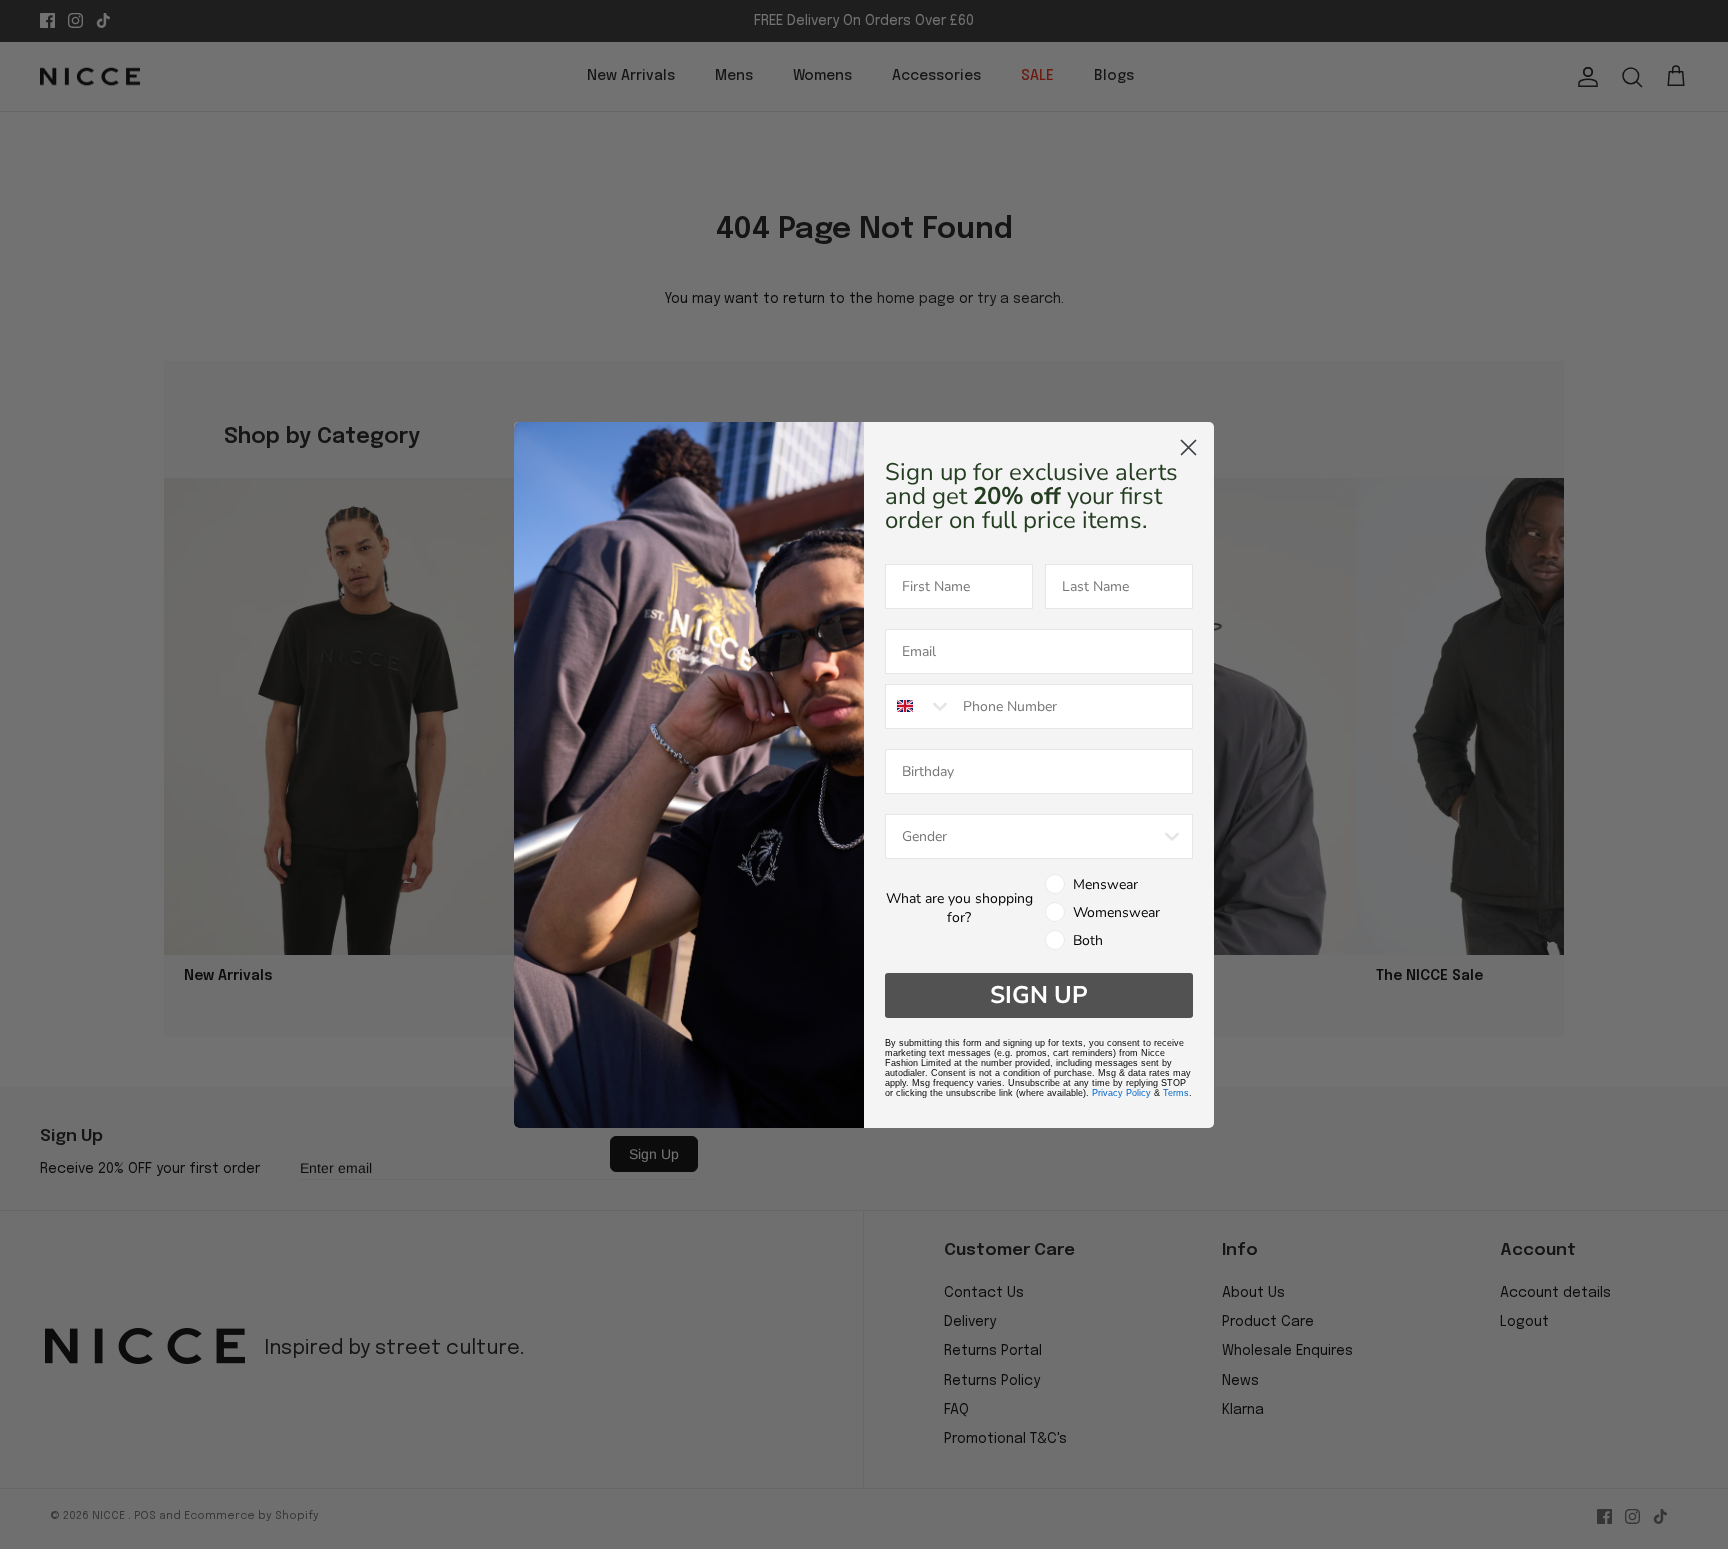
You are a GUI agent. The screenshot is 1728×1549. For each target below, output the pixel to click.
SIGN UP (1039, 995)
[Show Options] (1172, 836)
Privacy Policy (1121, 1093)
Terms (1176, 1093)
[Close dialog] (1188, 447)
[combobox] (919, 706)
